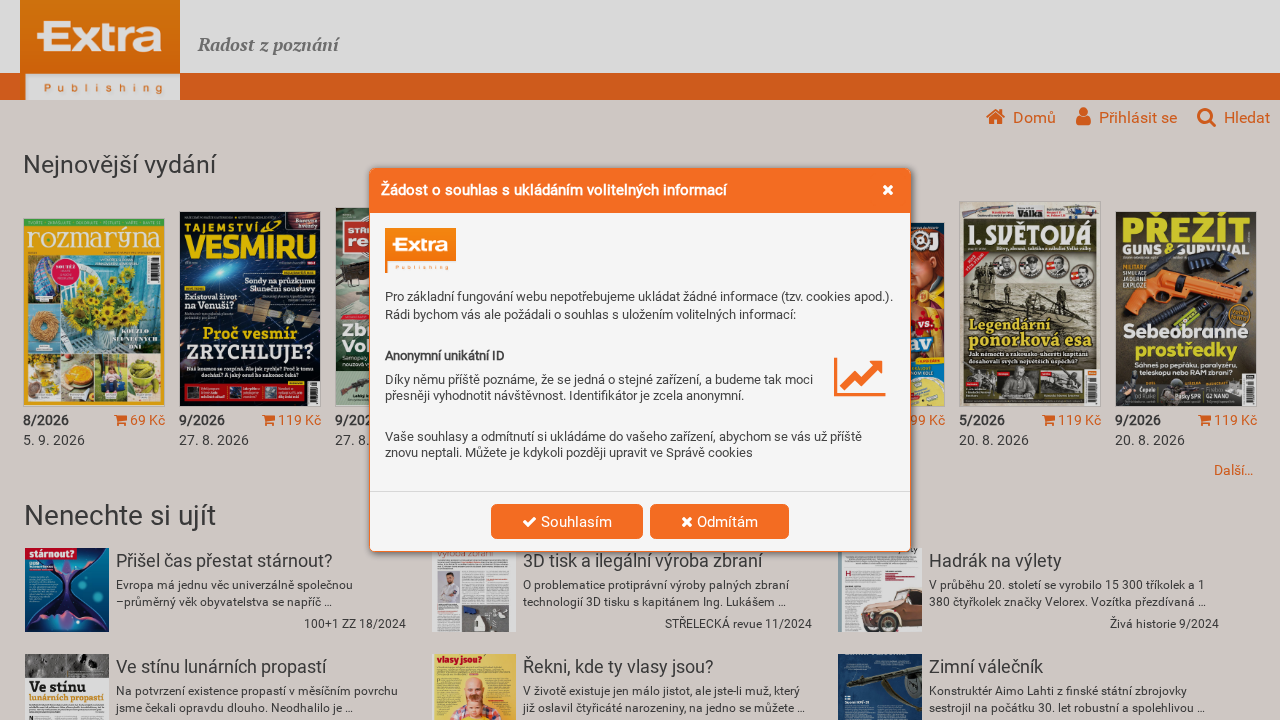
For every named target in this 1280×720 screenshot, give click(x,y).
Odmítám (725, 522)
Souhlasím (574, 522)
